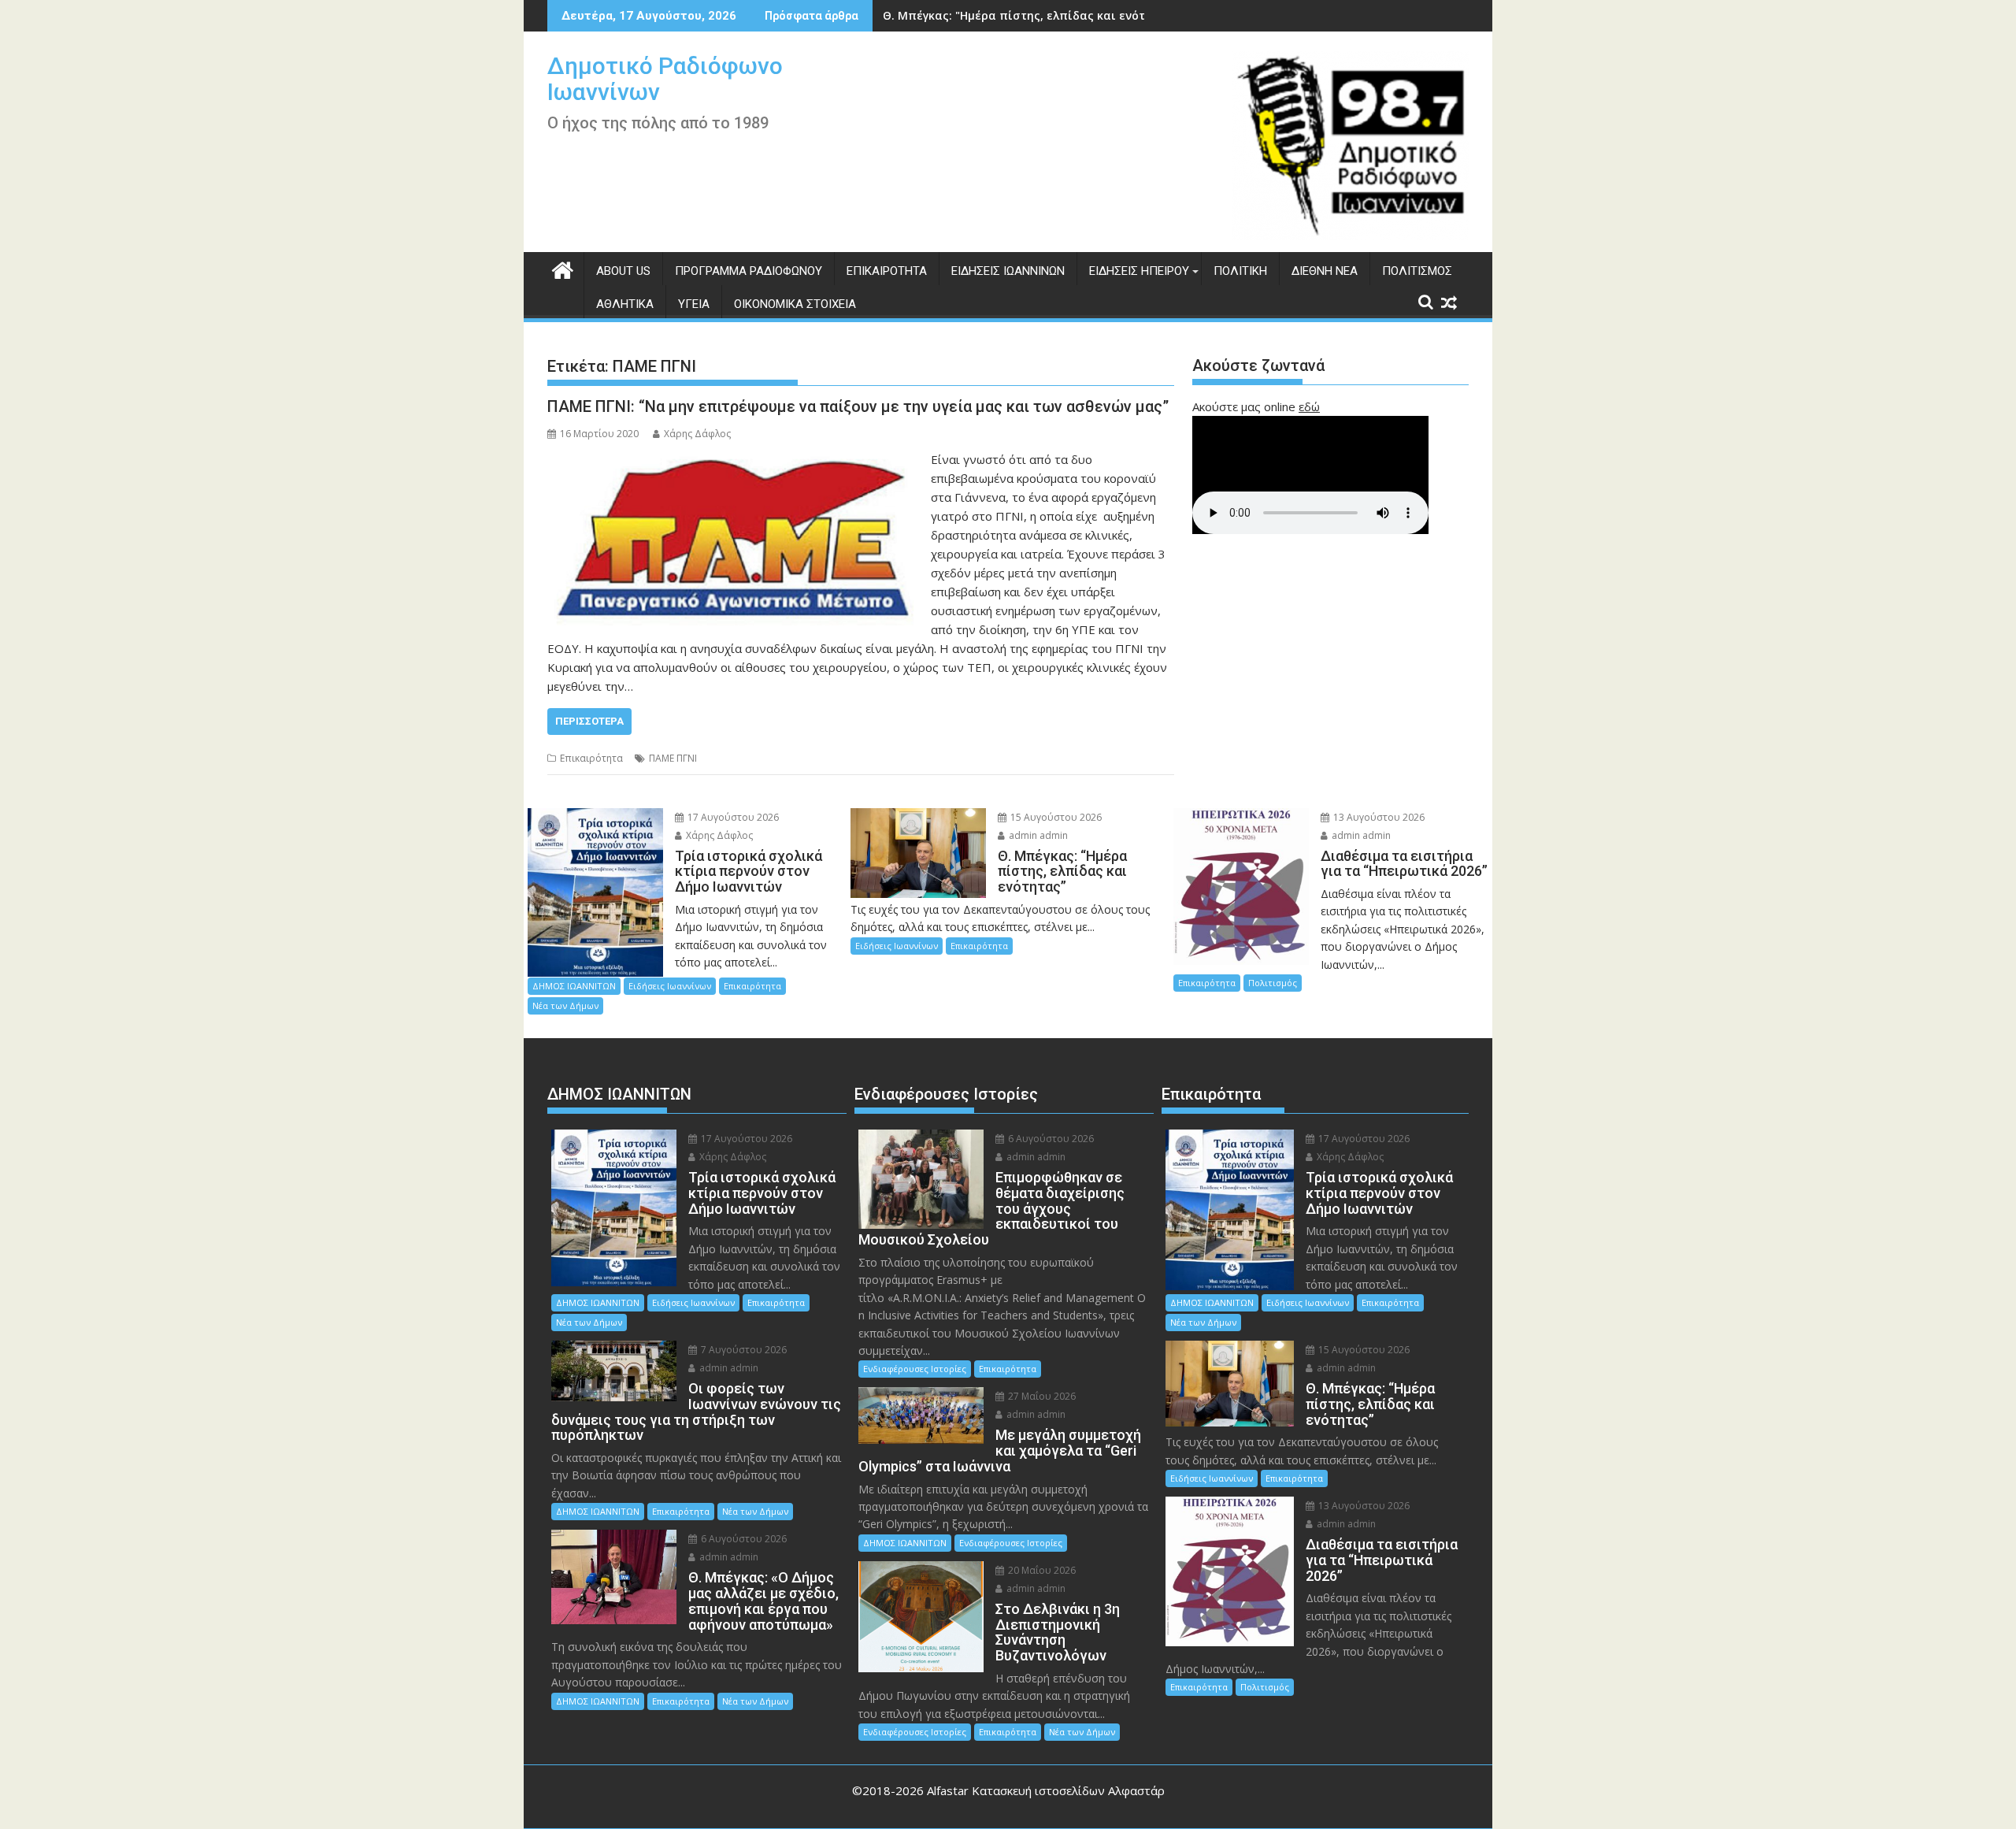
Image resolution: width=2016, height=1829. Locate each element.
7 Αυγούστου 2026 (743, 1350)
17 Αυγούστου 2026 (732, 817)
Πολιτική (1240, 271)
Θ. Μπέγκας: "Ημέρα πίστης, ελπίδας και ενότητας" (1030, 15)
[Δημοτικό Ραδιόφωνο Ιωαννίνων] (563, 268)
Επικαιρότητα (887, 271)
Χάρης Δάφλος (697, 434)
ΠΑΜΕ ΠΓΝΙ (673, 758)
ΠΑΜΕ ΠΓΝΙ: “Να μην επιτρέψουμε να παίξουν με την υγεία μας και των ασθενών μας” (858, 406)
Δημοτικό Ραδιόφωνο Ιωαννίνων (665, 79)
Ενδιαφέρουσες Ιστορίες (915, 1369)
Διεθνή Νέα (1325, 271)
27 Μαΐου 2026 (1041, 1396)
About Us (623, 271)
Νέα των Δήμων (565, 1005)
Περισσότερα (589, 721)
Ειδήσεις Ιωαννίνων (1008, 271)
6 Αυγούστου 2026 (743, 1539)
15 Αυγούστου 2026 (1055, 817)
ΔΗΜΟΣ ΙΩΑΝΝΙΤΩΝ (574, 986)
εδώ (1309, 406)
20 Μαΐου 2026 (1041, 1570)
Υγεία (694, 304)
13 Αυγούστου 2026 (1378, 817)
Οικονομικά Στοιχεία (795, 304)
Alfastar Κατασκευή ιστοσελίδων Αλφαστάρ (1046, 1790)
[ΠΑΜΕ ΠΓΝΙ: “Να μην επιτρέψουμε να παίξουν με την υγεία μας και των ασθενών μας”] (735, 459)
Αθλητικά (625, 304)
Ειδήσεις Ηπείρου (1139, 271)
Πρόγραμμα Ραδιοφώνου (749, 271)
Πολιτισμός (1417, 271)
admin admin (1037, 835)
